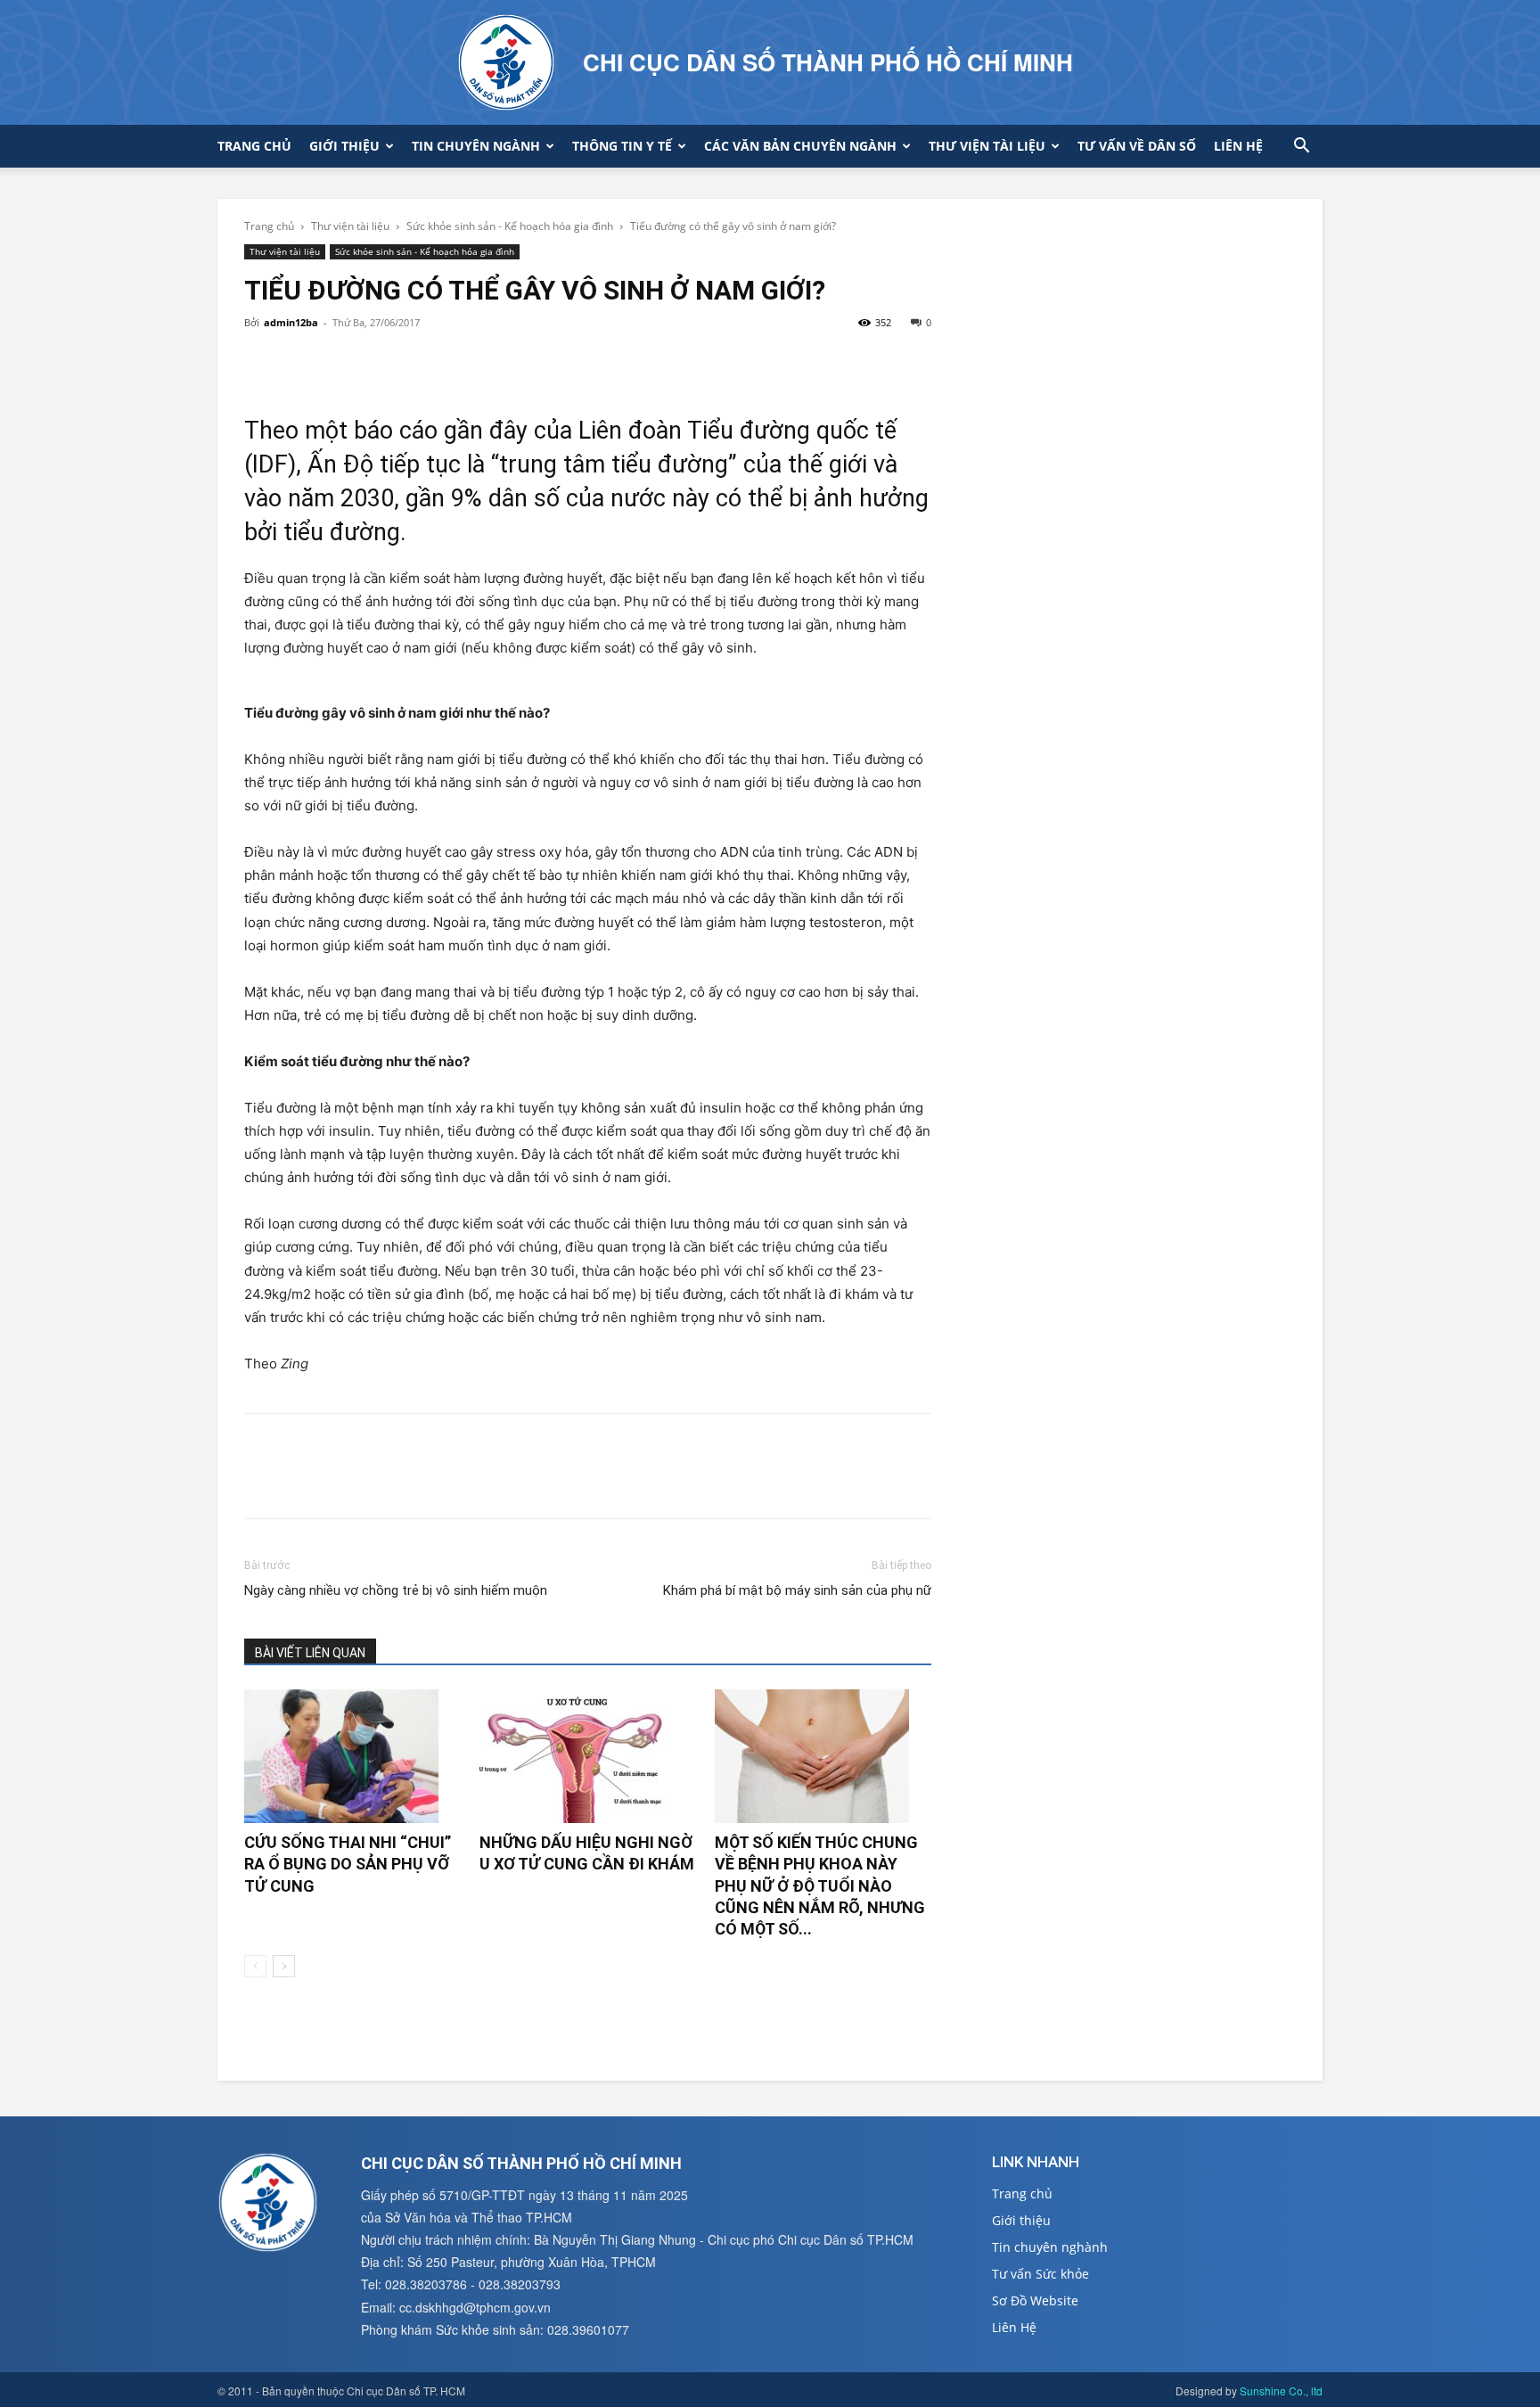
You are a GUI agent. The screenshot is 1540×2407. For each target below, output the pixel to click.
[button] (1301, 148)
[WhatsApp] (385, 363)
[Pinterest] (344, 363)
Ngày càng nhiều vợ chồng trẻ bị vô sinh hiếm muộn (396, 1590)
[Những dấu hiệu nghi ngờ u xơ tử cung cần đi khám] (588, 1756)
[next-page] (284, 1966)
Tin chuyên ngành (476, 146)
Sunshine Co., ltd (1281, 2391)
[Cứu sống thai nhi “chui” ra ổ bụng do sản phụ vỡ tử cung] (352, 1756)
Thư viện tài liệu (987, 146)
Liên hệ (1238, 146)
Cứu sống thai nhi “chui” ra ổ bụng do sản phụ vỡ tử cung (348, 1864)
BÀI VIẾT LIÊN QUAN (310, 1653)
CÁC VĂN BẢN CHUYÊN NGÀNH (800, 146)
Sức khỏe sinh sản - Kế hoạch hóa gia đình (510, 226)
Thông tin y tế (622, 146)
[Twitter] (303, 363)
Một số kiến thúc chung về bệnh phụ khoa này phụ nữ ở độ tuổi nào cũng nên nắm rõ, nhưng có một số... (820, 1885)
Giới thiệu (344, 146)
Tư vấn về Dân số (1137, 146)
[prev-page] (255, 1966)
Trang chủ (254, 146)
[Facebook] (262, 363)
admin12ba (291, 322)
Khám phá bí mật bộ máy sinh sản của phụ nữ (797, 1590)
